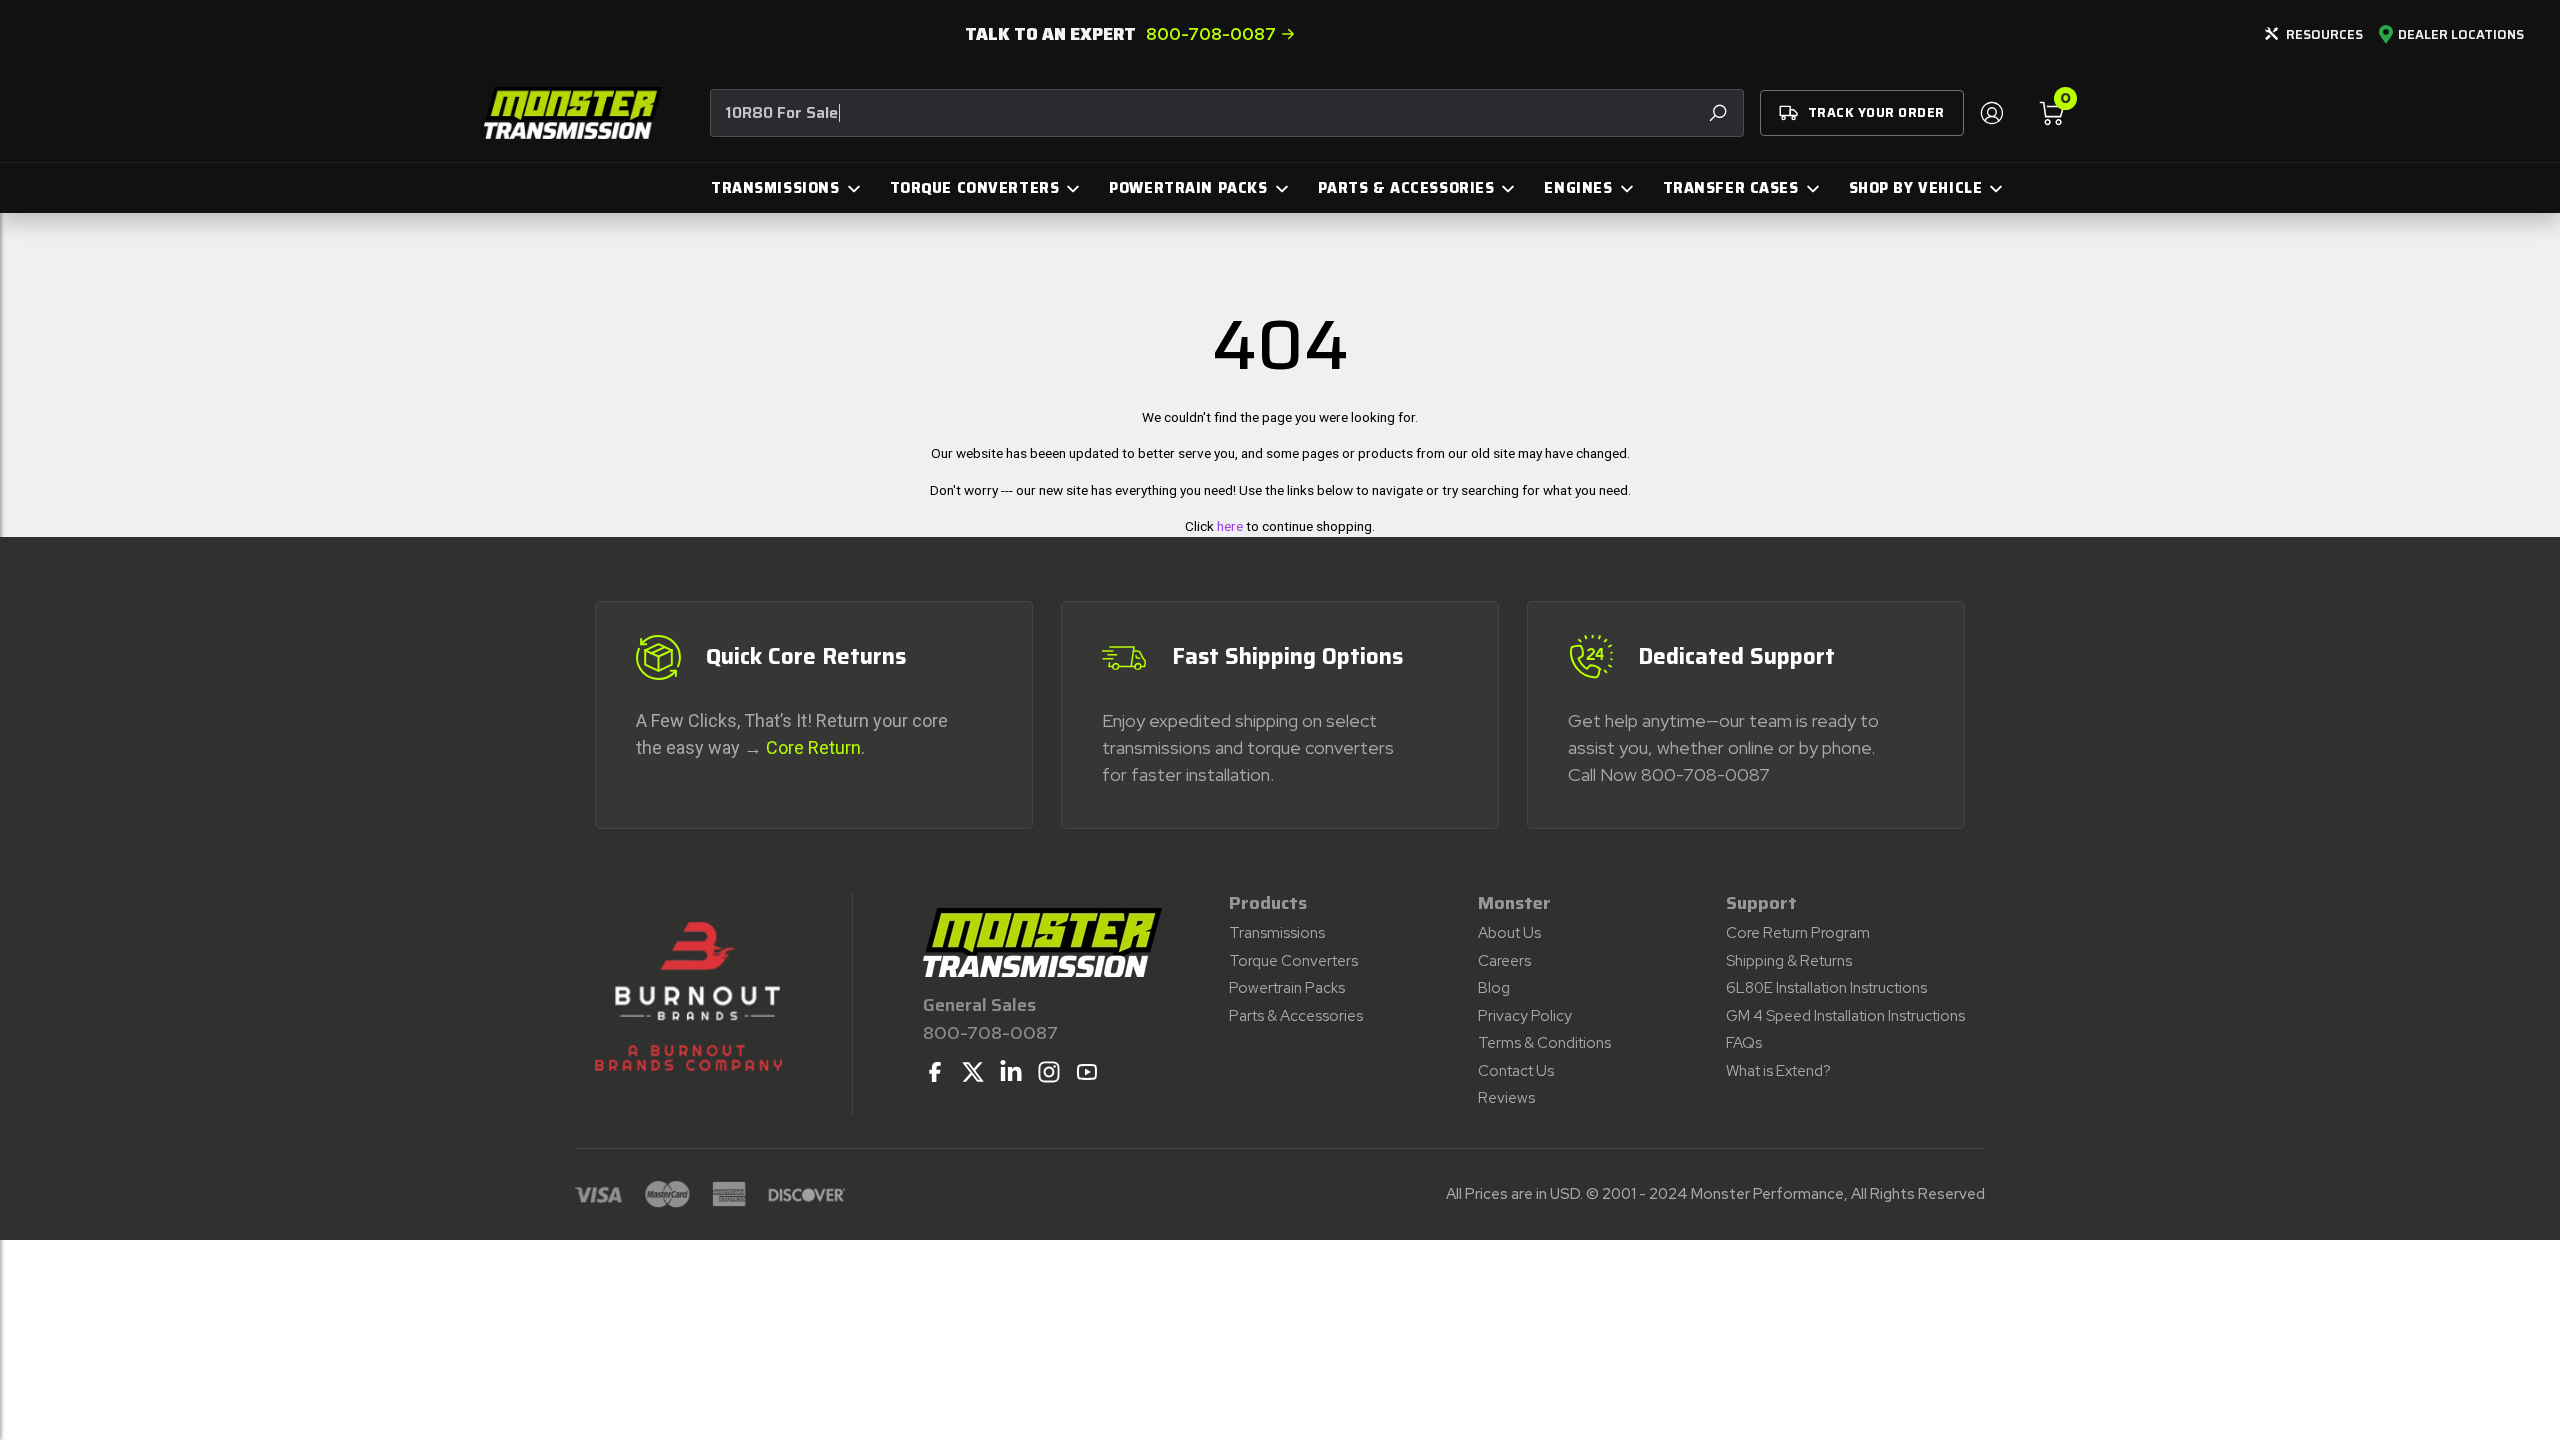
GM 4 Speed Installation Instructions (1845, 1016)
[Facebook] (935, 1072)
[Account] (1991, 113)
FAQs (1744, 1043)
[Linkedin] (1011, 1072)
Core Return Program (1798, 933)
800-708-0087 (1211, 34)
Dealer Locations (2461, 35)
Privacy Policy (1525, 1016)
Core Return (813, 747)
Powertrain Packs (1287, 988)
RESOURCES (2324, 34)
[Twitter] (973, 1072)
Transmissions (1277, 933)
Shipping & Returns (1789, 961)
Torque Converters (1293, 961)
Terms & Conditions (1544, 1043)
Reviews (1506, 1098)
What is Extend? (1778, 1071)
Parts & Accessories (1296, 1016)
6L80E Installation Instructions (1826, 988)
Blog (1494, 988)
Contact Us (1516, 1071)
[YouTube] (1087, 1072)
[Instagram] (1049, 1072)
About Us (1509, 933)
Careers (1504, 961)
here (1230, 526)
